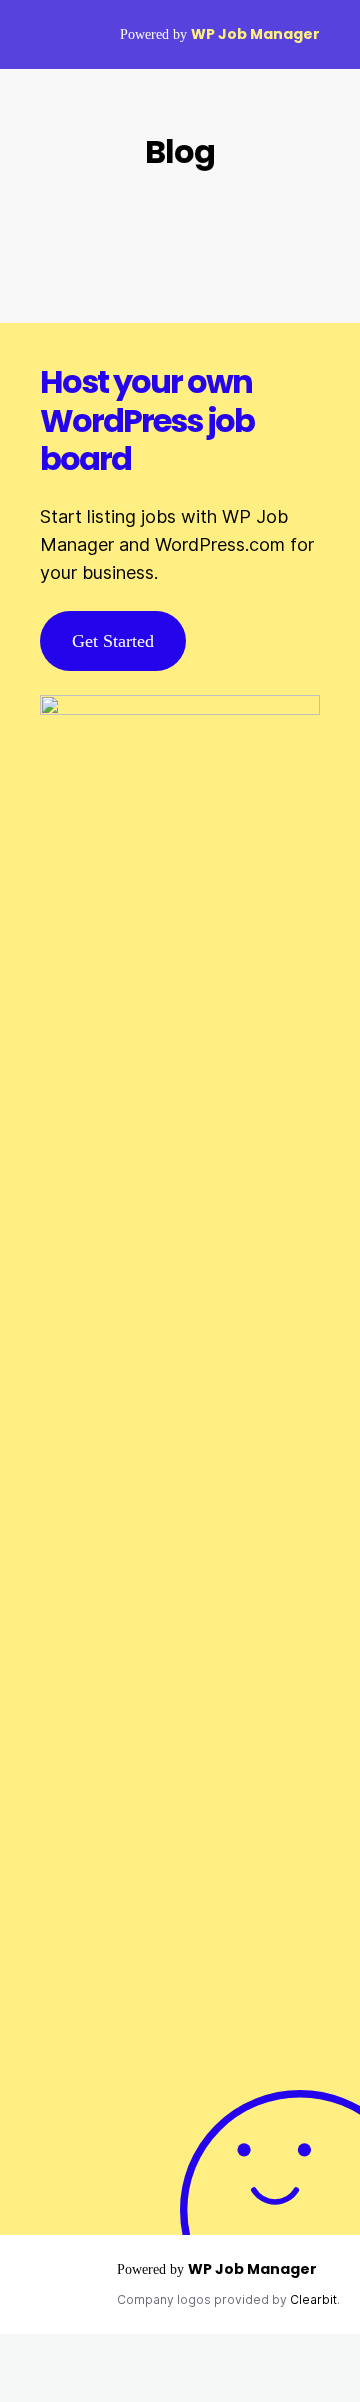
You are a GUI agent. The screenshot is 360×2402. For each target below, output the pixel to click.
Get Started (113, 641)
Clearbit (313, 2299)
